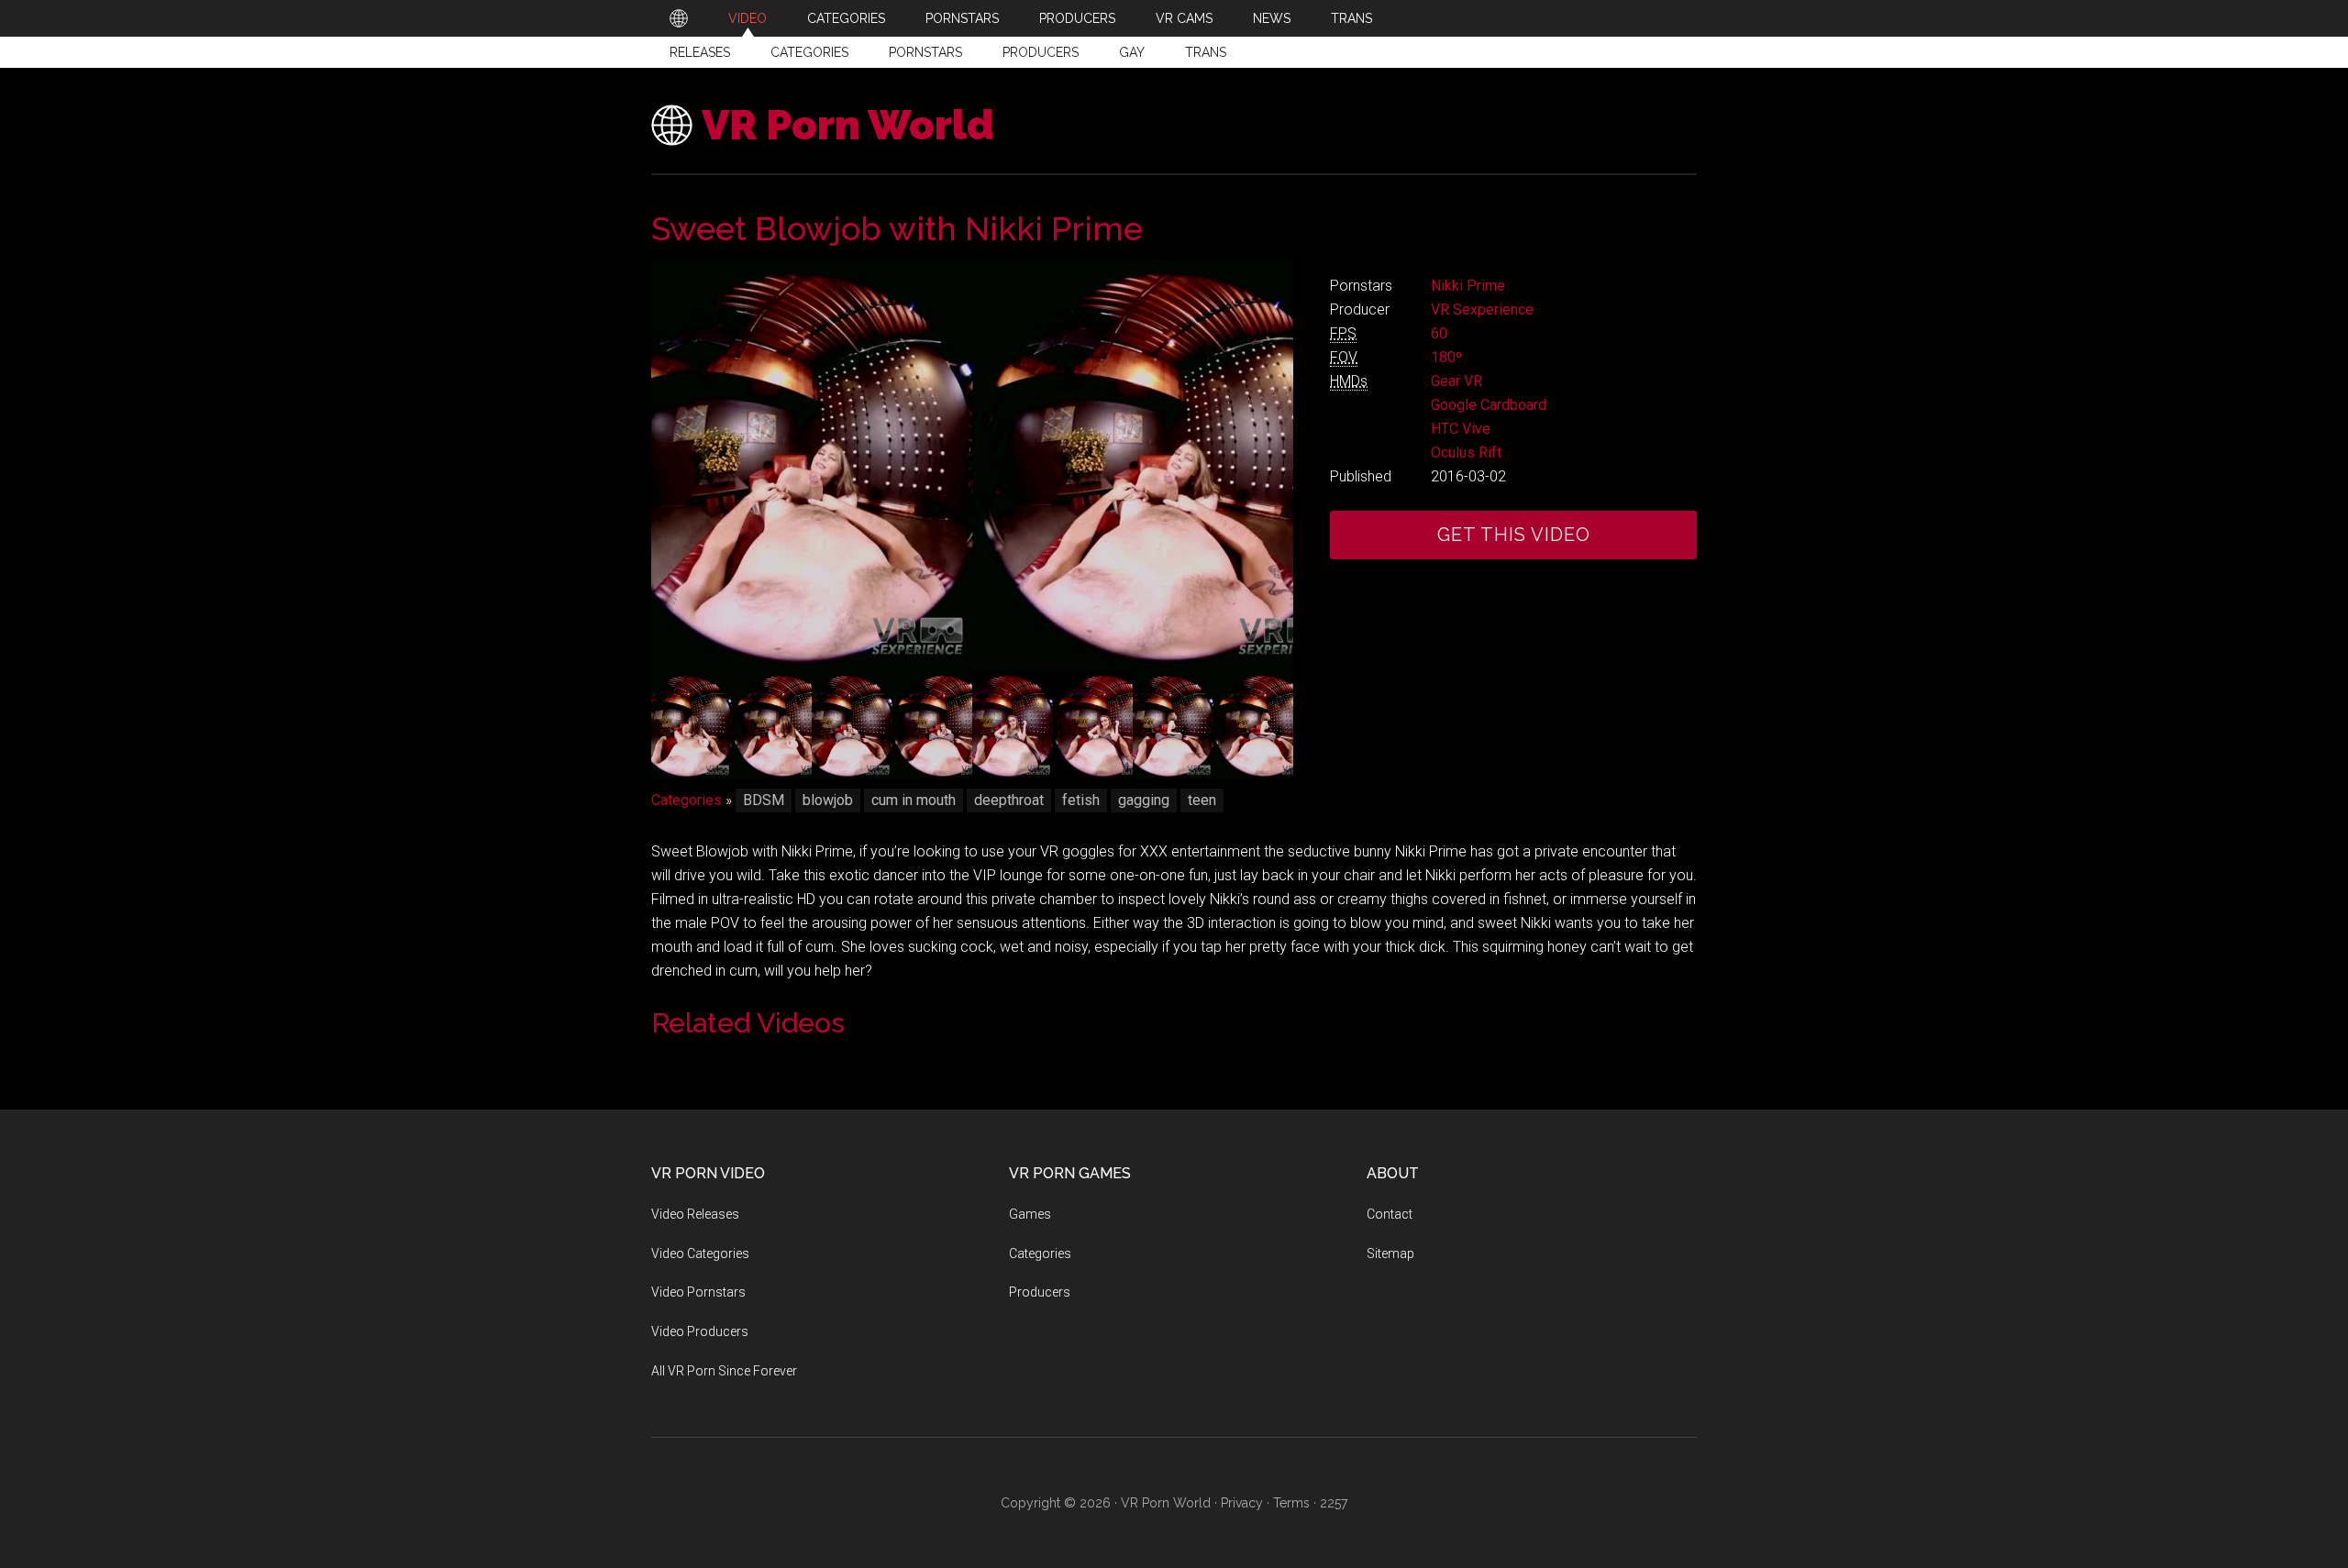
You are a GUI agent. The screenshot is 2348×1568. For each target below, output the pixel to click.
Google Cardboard (1489, 405)
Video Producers (700, 1331)
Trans (1206, 52)
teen (1202, 800)
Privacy (1242, 1503)
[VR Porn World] (679, 18)
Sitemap (1390, 1253)
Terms (1291, 1503)
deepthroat (1009, 800)
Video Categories (700, 1253)
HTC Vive (1461, 429)
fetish (1081, 800)
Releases (700, 52)
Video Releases (695, 1214)
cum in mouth (914, 800)
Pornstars (925, 52)
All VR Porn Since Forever (724, 1371)
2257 (1334, 1503)
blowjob (828, 800)
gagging (1144, 800)
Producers (1041, 52)
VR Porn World (848, 125)
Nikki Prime (1468, 286)
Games (1030, 1214)
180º (1446, 357)
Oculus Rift (1466, 453)
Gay (1132, 52)
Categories (809, 52)
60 (1439, 333)
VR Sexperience (1482, 309)
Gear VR (1456, 381)
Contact (1390, 1214)
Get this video (1514, 535)
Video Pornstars (698, 1292)
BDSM (764, 800)
